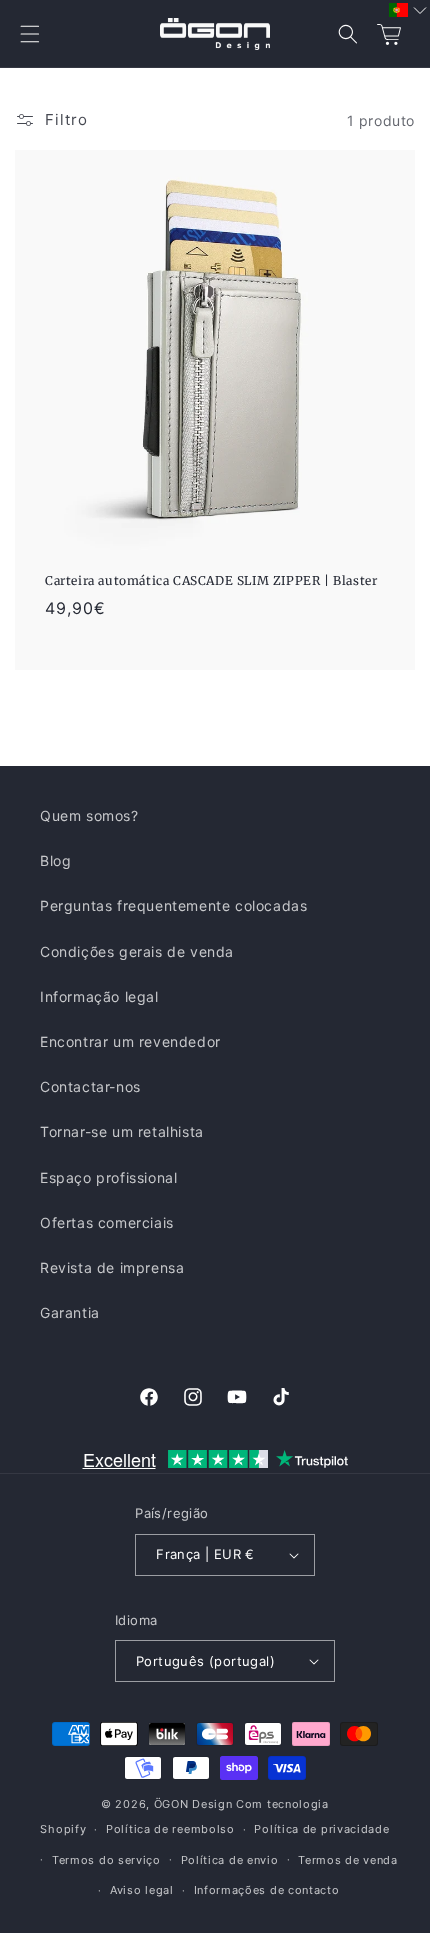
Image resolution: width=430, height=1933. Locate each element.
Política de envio (230, 1860)
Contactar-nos (90, 1086)
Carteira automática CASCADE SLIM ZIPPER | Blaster (211, 580)
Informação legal (99, 996)
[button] (30, 34)
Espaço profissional (108, 1177)
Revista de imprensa (112, 1267)
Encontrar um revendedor (130, 1041)
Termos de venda (348, 1860)
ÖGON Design (193, 1804)
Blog (55, 860)
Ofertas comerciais (107, 1222)
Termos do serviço (106, 1860)
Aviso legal (142, 1890)
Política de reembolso (170, 1829)
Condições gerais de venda (137, 951)
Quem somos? (89, 815)
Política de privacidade (321, 1829)
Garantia (70, 1312)
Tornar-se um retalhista (122, 1131)
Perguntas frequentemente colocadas (173, 905)
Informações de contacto (267, 1890)
